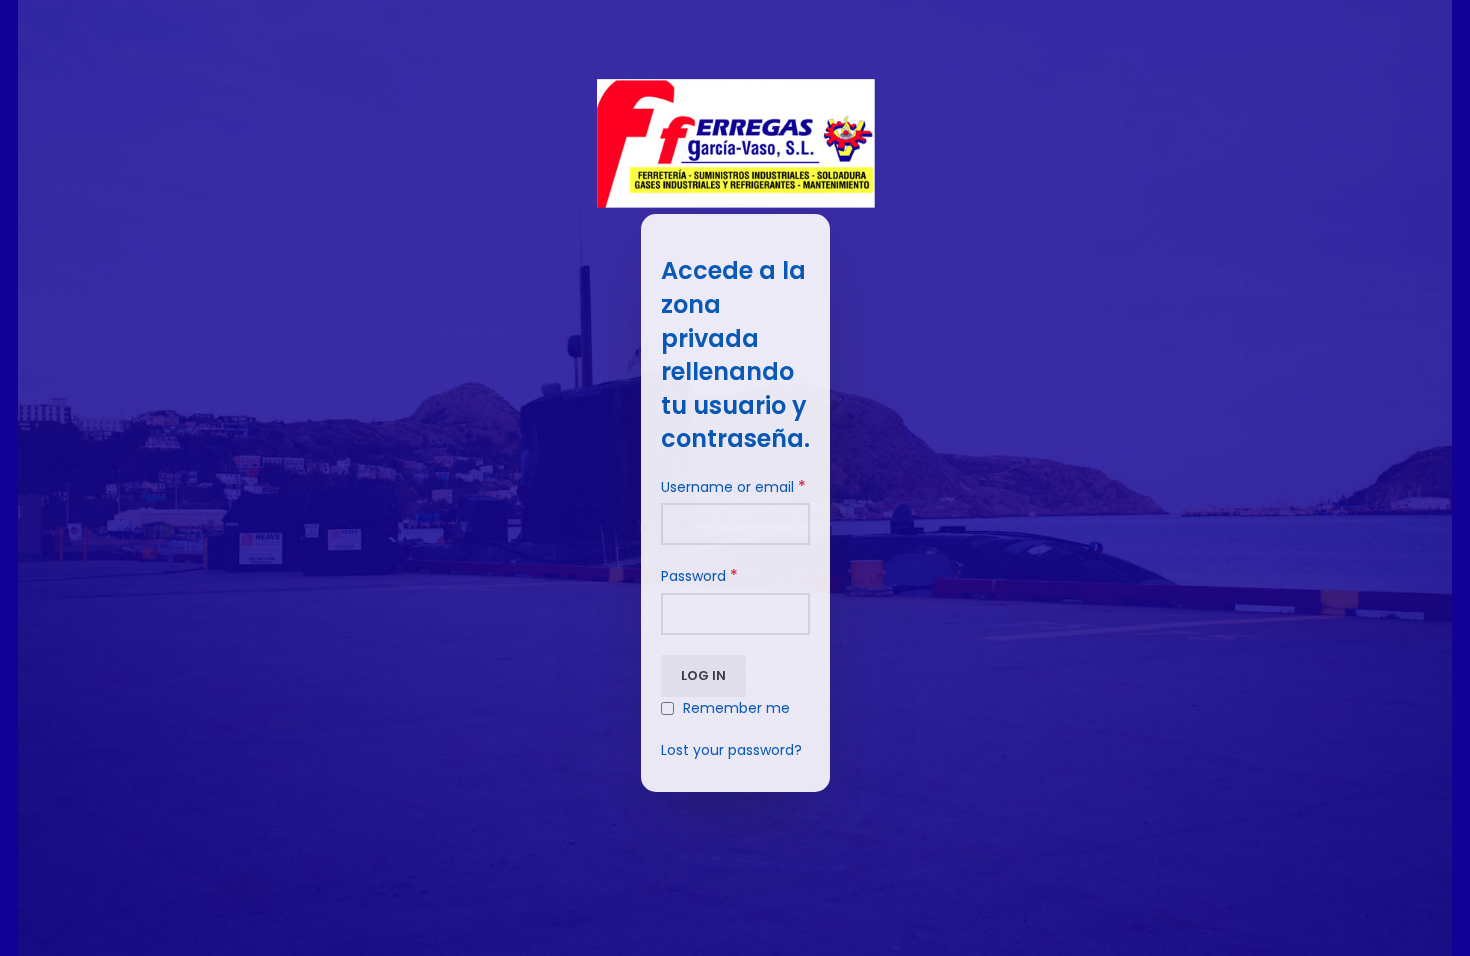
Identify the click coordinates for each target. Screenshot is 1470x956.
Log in (703, 675)
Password (699, 576)
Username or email (733, 487)
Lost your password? (731, 750)
